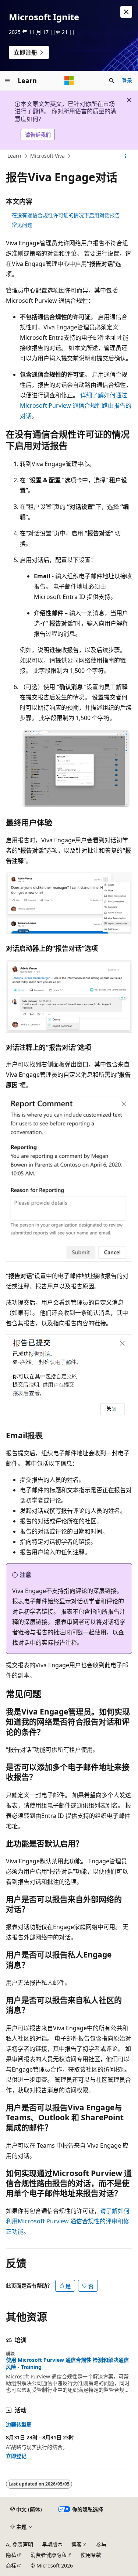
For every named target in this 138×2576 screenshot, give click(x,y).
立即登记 (16, 2456)
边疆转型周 (19, 2425)
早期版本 (52, 2544)
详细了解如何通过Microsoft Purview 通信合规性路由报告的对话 (76, 405)
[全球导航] (7, 80)
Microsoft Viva (47, 156)
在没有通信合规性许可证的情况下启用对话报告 (66, 215)
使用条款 (91, 2555)
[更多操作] (126, 156)
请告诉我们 (38, 135)
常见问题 (22, 225)
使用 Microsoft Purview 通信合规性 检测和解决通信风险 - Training (67, 2363)
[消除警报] (126, 12)
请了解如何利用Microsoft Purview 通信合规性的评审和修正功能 (68, 2221)
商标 (11, 2565)
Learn (14, 156)
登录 (127, 80)
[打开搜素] (112, 80)
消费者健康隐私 (49, 2555)
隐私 (11, 2555)
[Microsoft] (69, 80)
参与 (101, 2544)
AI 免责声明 (20, 2544)
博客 (77, 2544)
